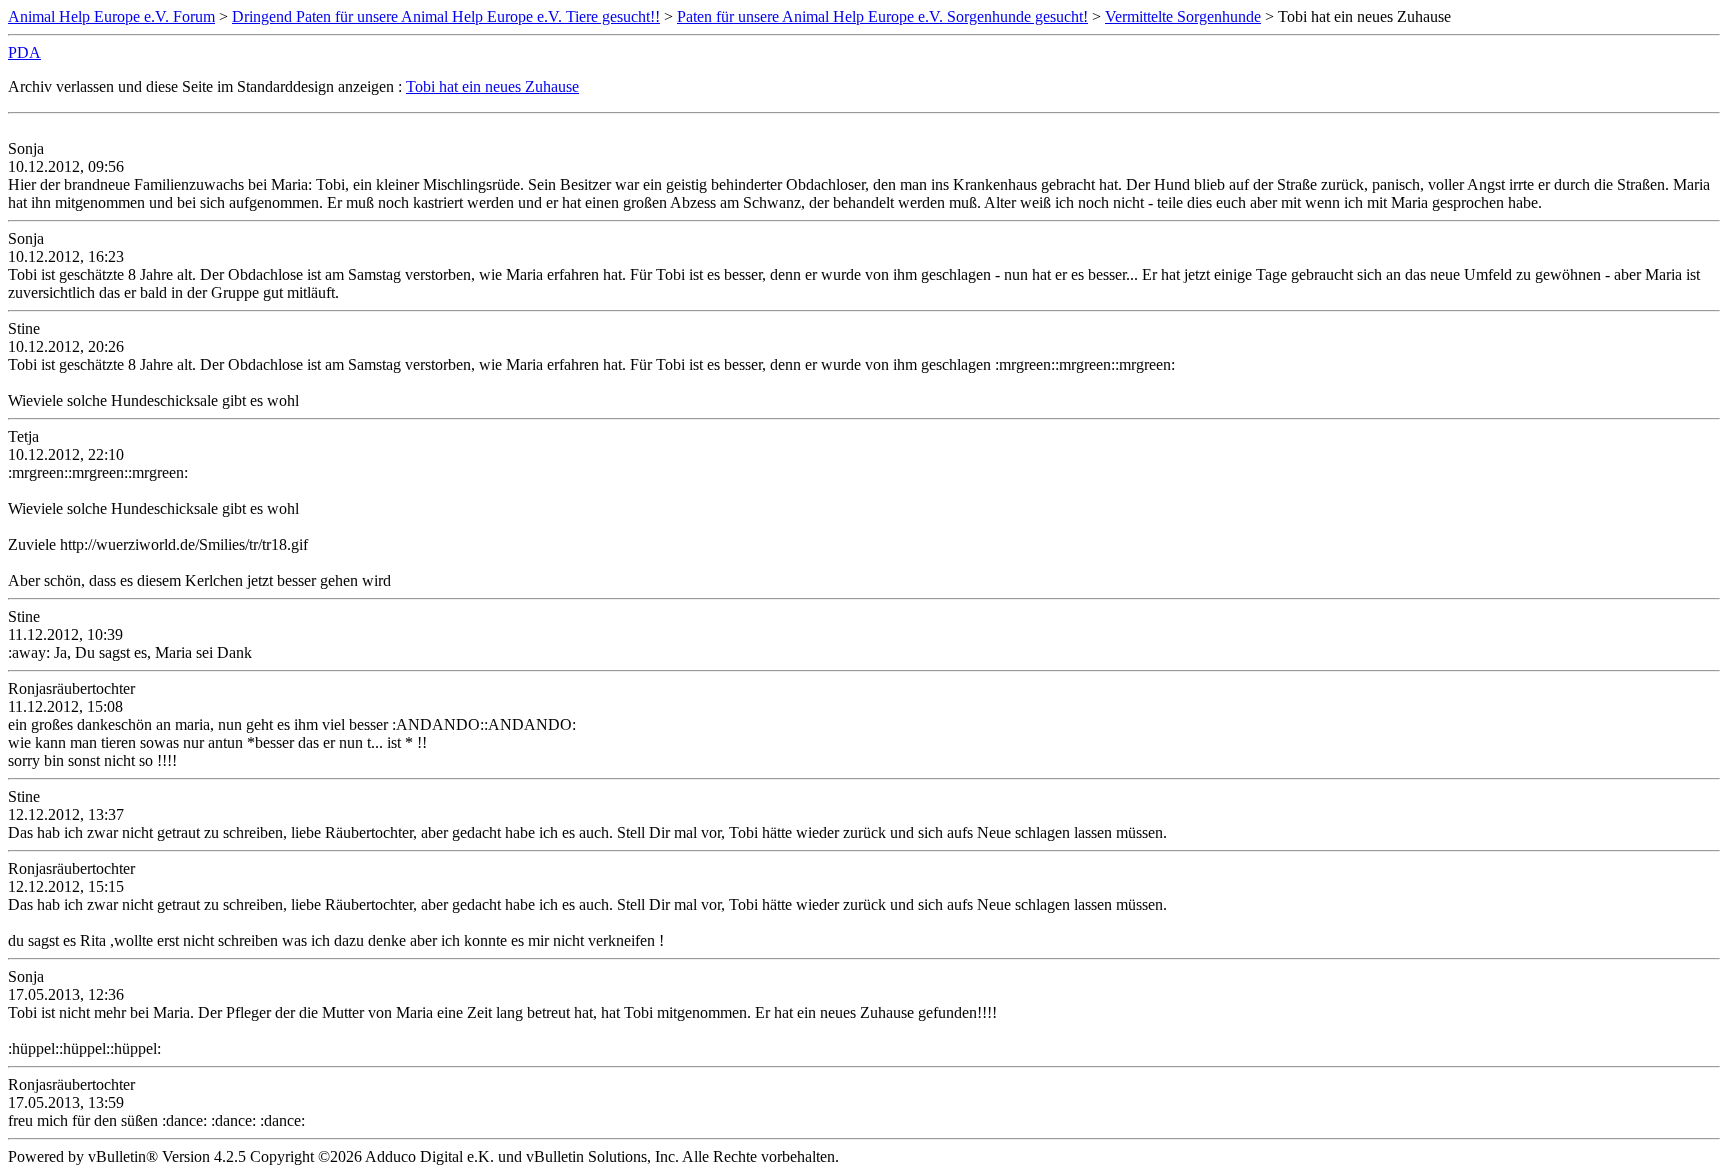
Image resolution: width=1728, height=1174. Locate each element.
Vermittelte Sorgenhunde (1183, 16)
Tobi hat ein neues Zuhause (492, 86)
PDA (24, 52)
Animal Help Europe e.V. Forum (111, 16)
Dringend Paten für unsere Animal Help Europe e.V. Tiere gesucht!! (446, 16)
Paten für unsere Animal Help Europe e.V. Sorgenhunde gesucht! (882, 16)
